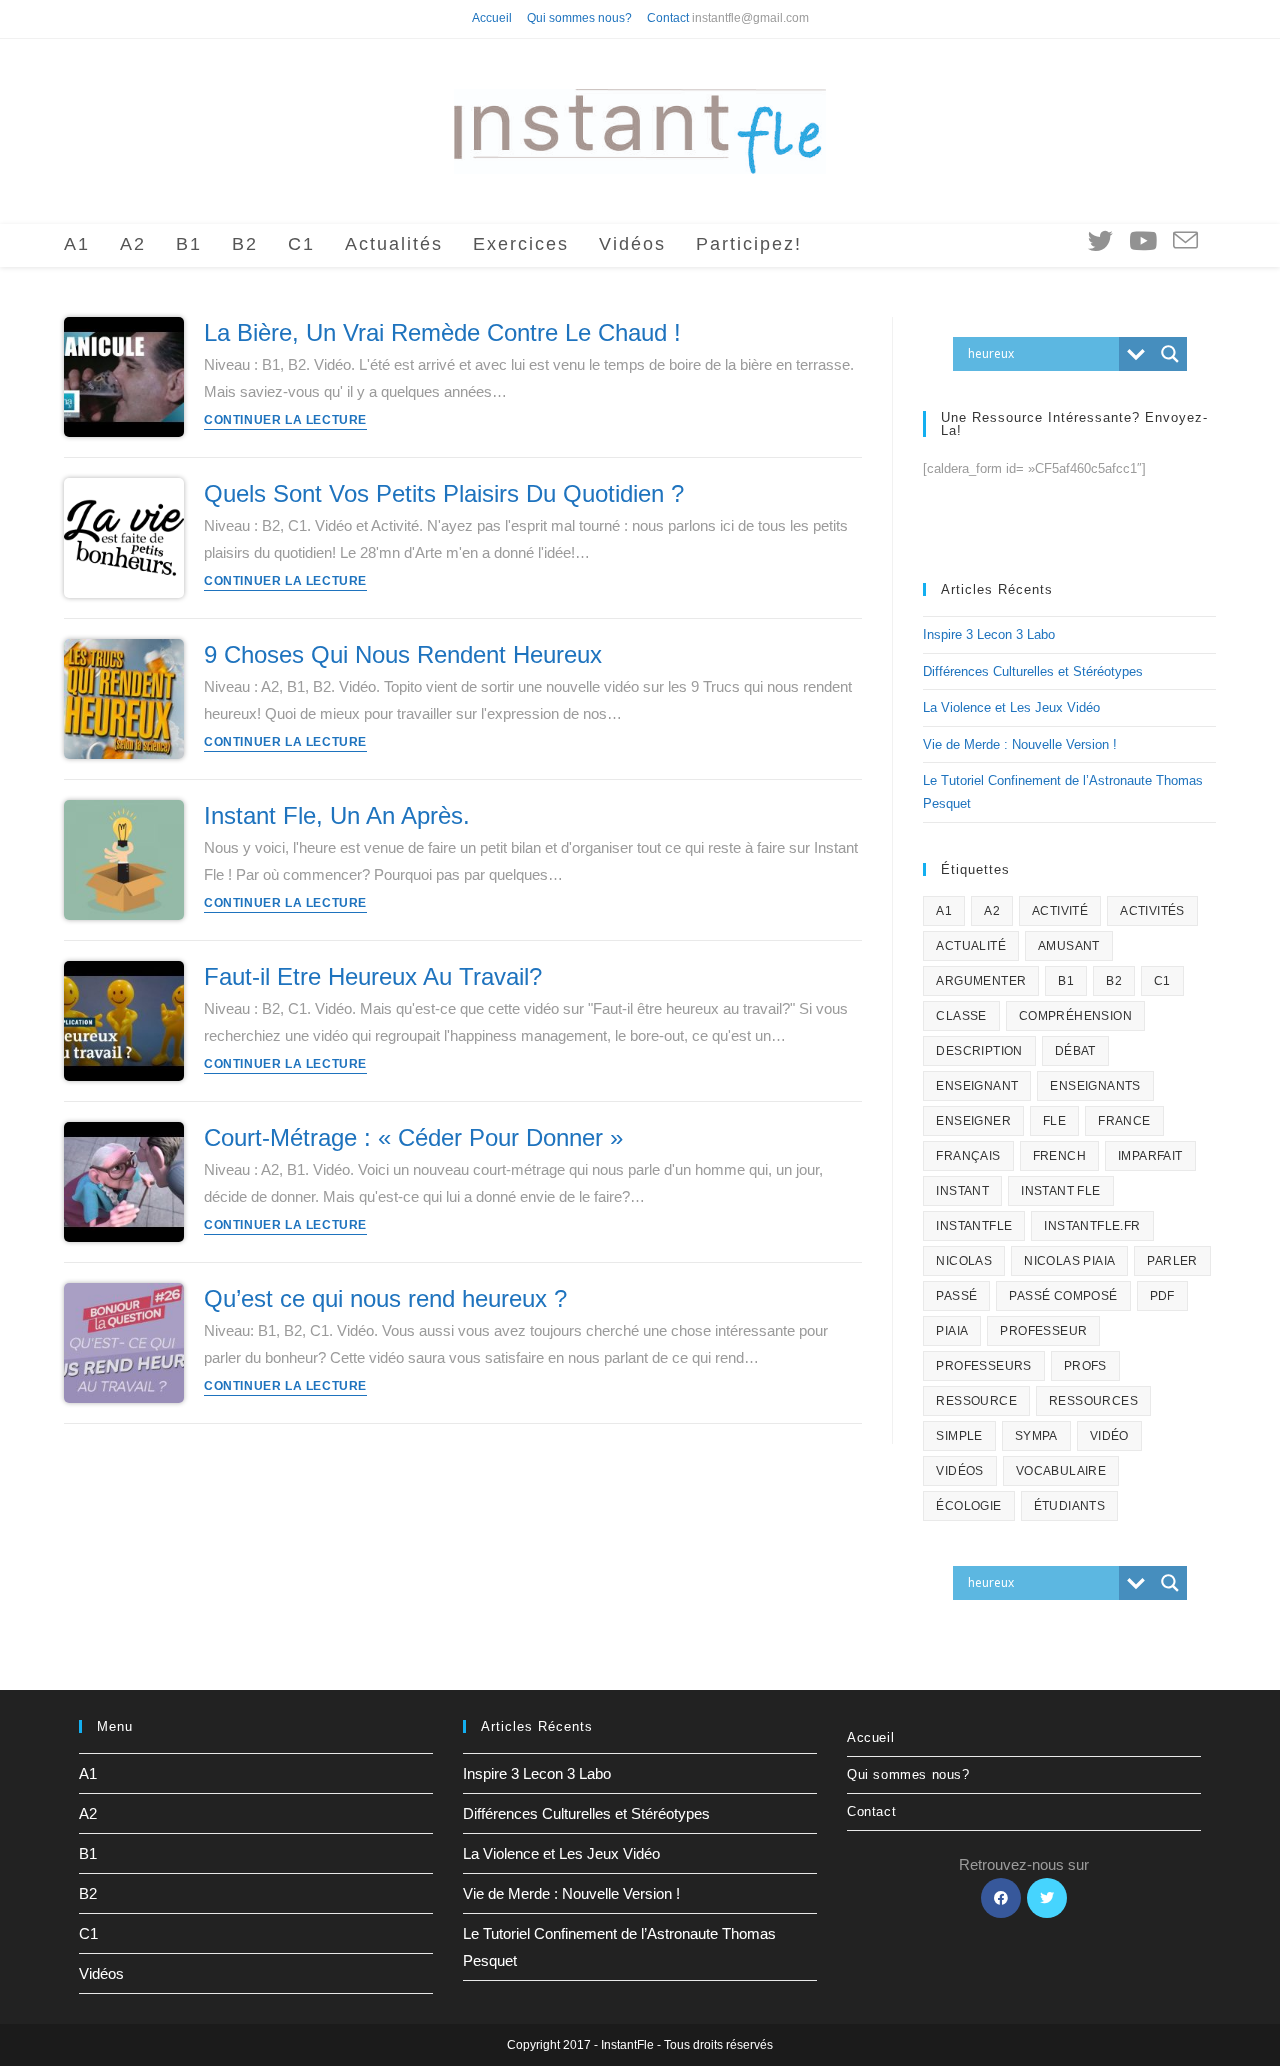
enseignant (977, 1086)
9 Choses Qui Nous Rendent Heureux (403, 654)
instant (962, 1191)
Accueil (492, 18)
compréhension (1075, 1016)
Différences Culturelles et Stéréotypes (1033, 671)
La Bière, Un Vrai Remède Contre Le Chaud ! (442, 332)
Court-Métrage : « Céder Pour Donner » (413, 1137)
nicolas (964, 1261)
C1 (1162, 981)
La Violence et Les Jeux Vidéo (1011, 707)
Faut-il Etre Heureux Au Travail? (373, 976)
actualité (971, 946)
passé (956, 1296)
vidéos (959, 1471)
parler (1172, 1261)
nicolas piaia (1069, 1261)
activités (1152, 911)
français (968, 1156)
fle (1054, 1121)
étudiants (1070, 1506)
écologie (968, 1506)
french (1059, 1156)
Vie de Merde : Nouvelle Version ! (1020, 744)
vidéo (1109, 1436)
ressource (976, 1401)
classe (961, 1016)
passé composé (1063, 1296)
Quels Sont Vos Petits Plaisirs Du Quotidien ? (444, 493)
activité (1060, 911)
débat (1075, 1051)
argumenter (981, 981)
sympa (1036, 1436)
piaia (952, 1331)
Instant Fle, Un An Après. (337, 815)
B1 (1066, 981)
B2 (1114, 981)
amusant (1069, 946)
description (979, 1051)
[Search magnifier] (1170, 354)
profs (1085, 1366)
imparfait (1150, 1156)
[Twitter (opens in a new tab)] (1100, 241)
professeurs (983, 1366)
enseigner (973, 1121)
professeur (1043, 1331)
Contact (668, 18)
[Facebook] (1001, 1898)
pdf (1162, 1296)
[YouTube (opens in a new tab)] (1143, 241)
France (1124, 1121)
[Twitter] (1047, 1898)
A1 (944, 911)
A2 (992, 911)
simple (959, 1436)
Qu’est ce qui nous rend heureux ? (385, 1298)
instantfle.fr (1092, 1226)
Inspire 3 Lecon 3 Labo (989, 634)
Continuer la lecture (285, 420)
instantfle (974, 1226)
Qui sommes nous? (579, 18)
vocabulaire (1061, 1471)
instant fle (1060, 1191)
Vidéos (101, 1973)
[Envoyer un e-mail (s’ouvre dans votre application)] (1185, 241)
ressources (1093, 1401)
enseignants (1095, 1086)
